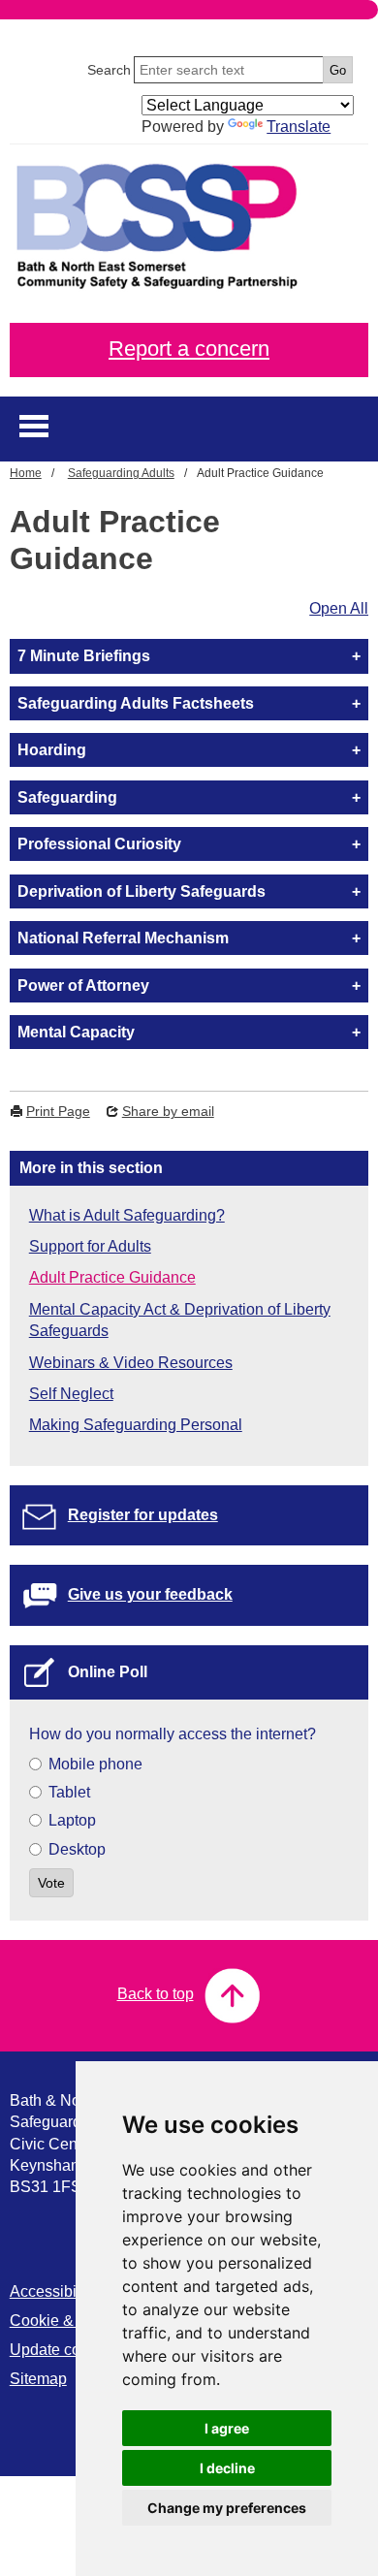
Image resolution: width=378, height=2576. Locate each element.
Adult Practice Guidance (112, 1277)
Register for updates (143, 1515)
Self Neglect (71, 1394)
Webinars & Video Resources (131, 1363)
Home (26, 473)
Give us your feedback (150, 1594)
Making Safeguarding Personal (136, 1425)
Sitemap (38, 2379)
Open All (339, 608)
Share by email (168, 1111)
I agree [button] (227, 2428)
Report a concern (189, 349)
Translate (299, 127)
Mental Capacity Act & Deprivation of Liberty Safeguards (180, 1320)
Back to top (156, 1994)
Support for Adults (90, 1246)
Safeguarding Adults (121, 473)
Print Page (58, 1111)
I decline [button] (227, 2468)
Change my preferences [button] (227, 2508)
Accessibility (53, 2291)
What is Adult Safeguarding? (127, 1215)
